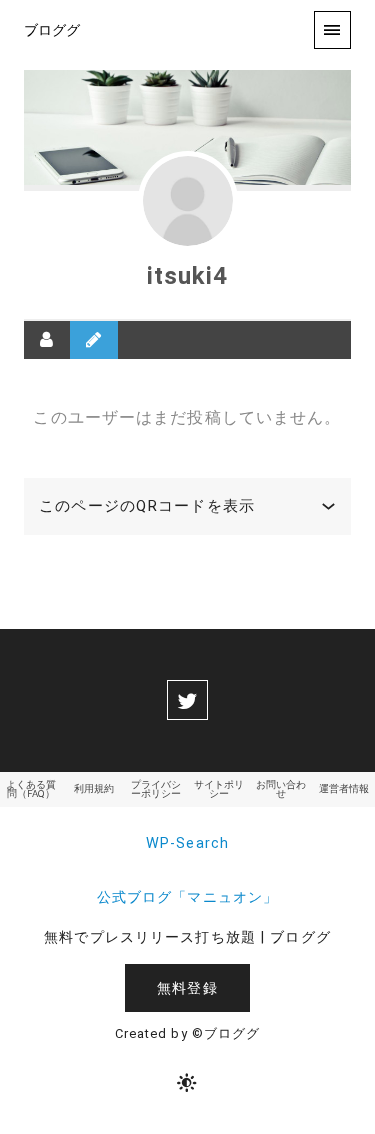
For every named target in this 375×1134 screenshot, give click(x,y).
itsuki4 (188, 276)
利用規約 (94, 788)
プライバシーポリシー (156, 789)
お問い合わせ (281, 789)
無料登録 (187, 988)
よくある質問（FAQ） (31, 789)
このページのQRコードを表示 (147, 506)
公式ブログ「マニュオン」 (187, 897)
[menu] (332, 29)
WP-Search (187, 843)
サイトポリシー (219, 789)
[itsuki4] (188, 201)
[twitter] (187, 700)
